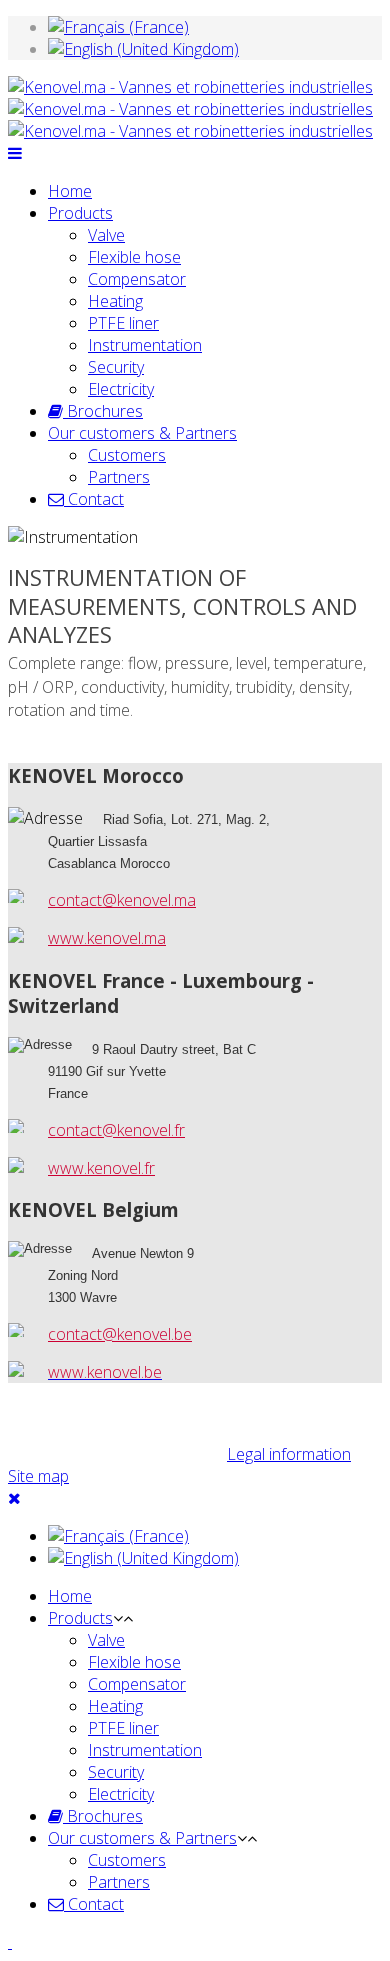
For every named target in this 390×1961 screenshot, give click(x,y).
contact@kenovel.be (120, 1334)
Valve (106, 235)
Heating (115, 301)
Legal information (289, 1454)
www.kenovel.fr (101, 1168)
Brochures (103, 411)
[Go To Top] (10, 1942)
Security (116, 367)
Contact (94, 499)
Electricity (121, 389)
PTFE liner (123, 323)
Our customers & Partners (142, 433)
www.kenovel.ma (107, 938)
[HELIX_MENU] (15, 153)
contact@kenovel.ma (122, 900)
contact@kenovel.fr (116, 1130)
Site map (38, 1476)
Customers (127, 455)
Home (70, 191)
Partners (119, 477)
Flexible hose (134, 257)
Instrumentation (145, 345)
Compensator (137, 279)
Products (80, 213)
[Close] (14, 1498)
